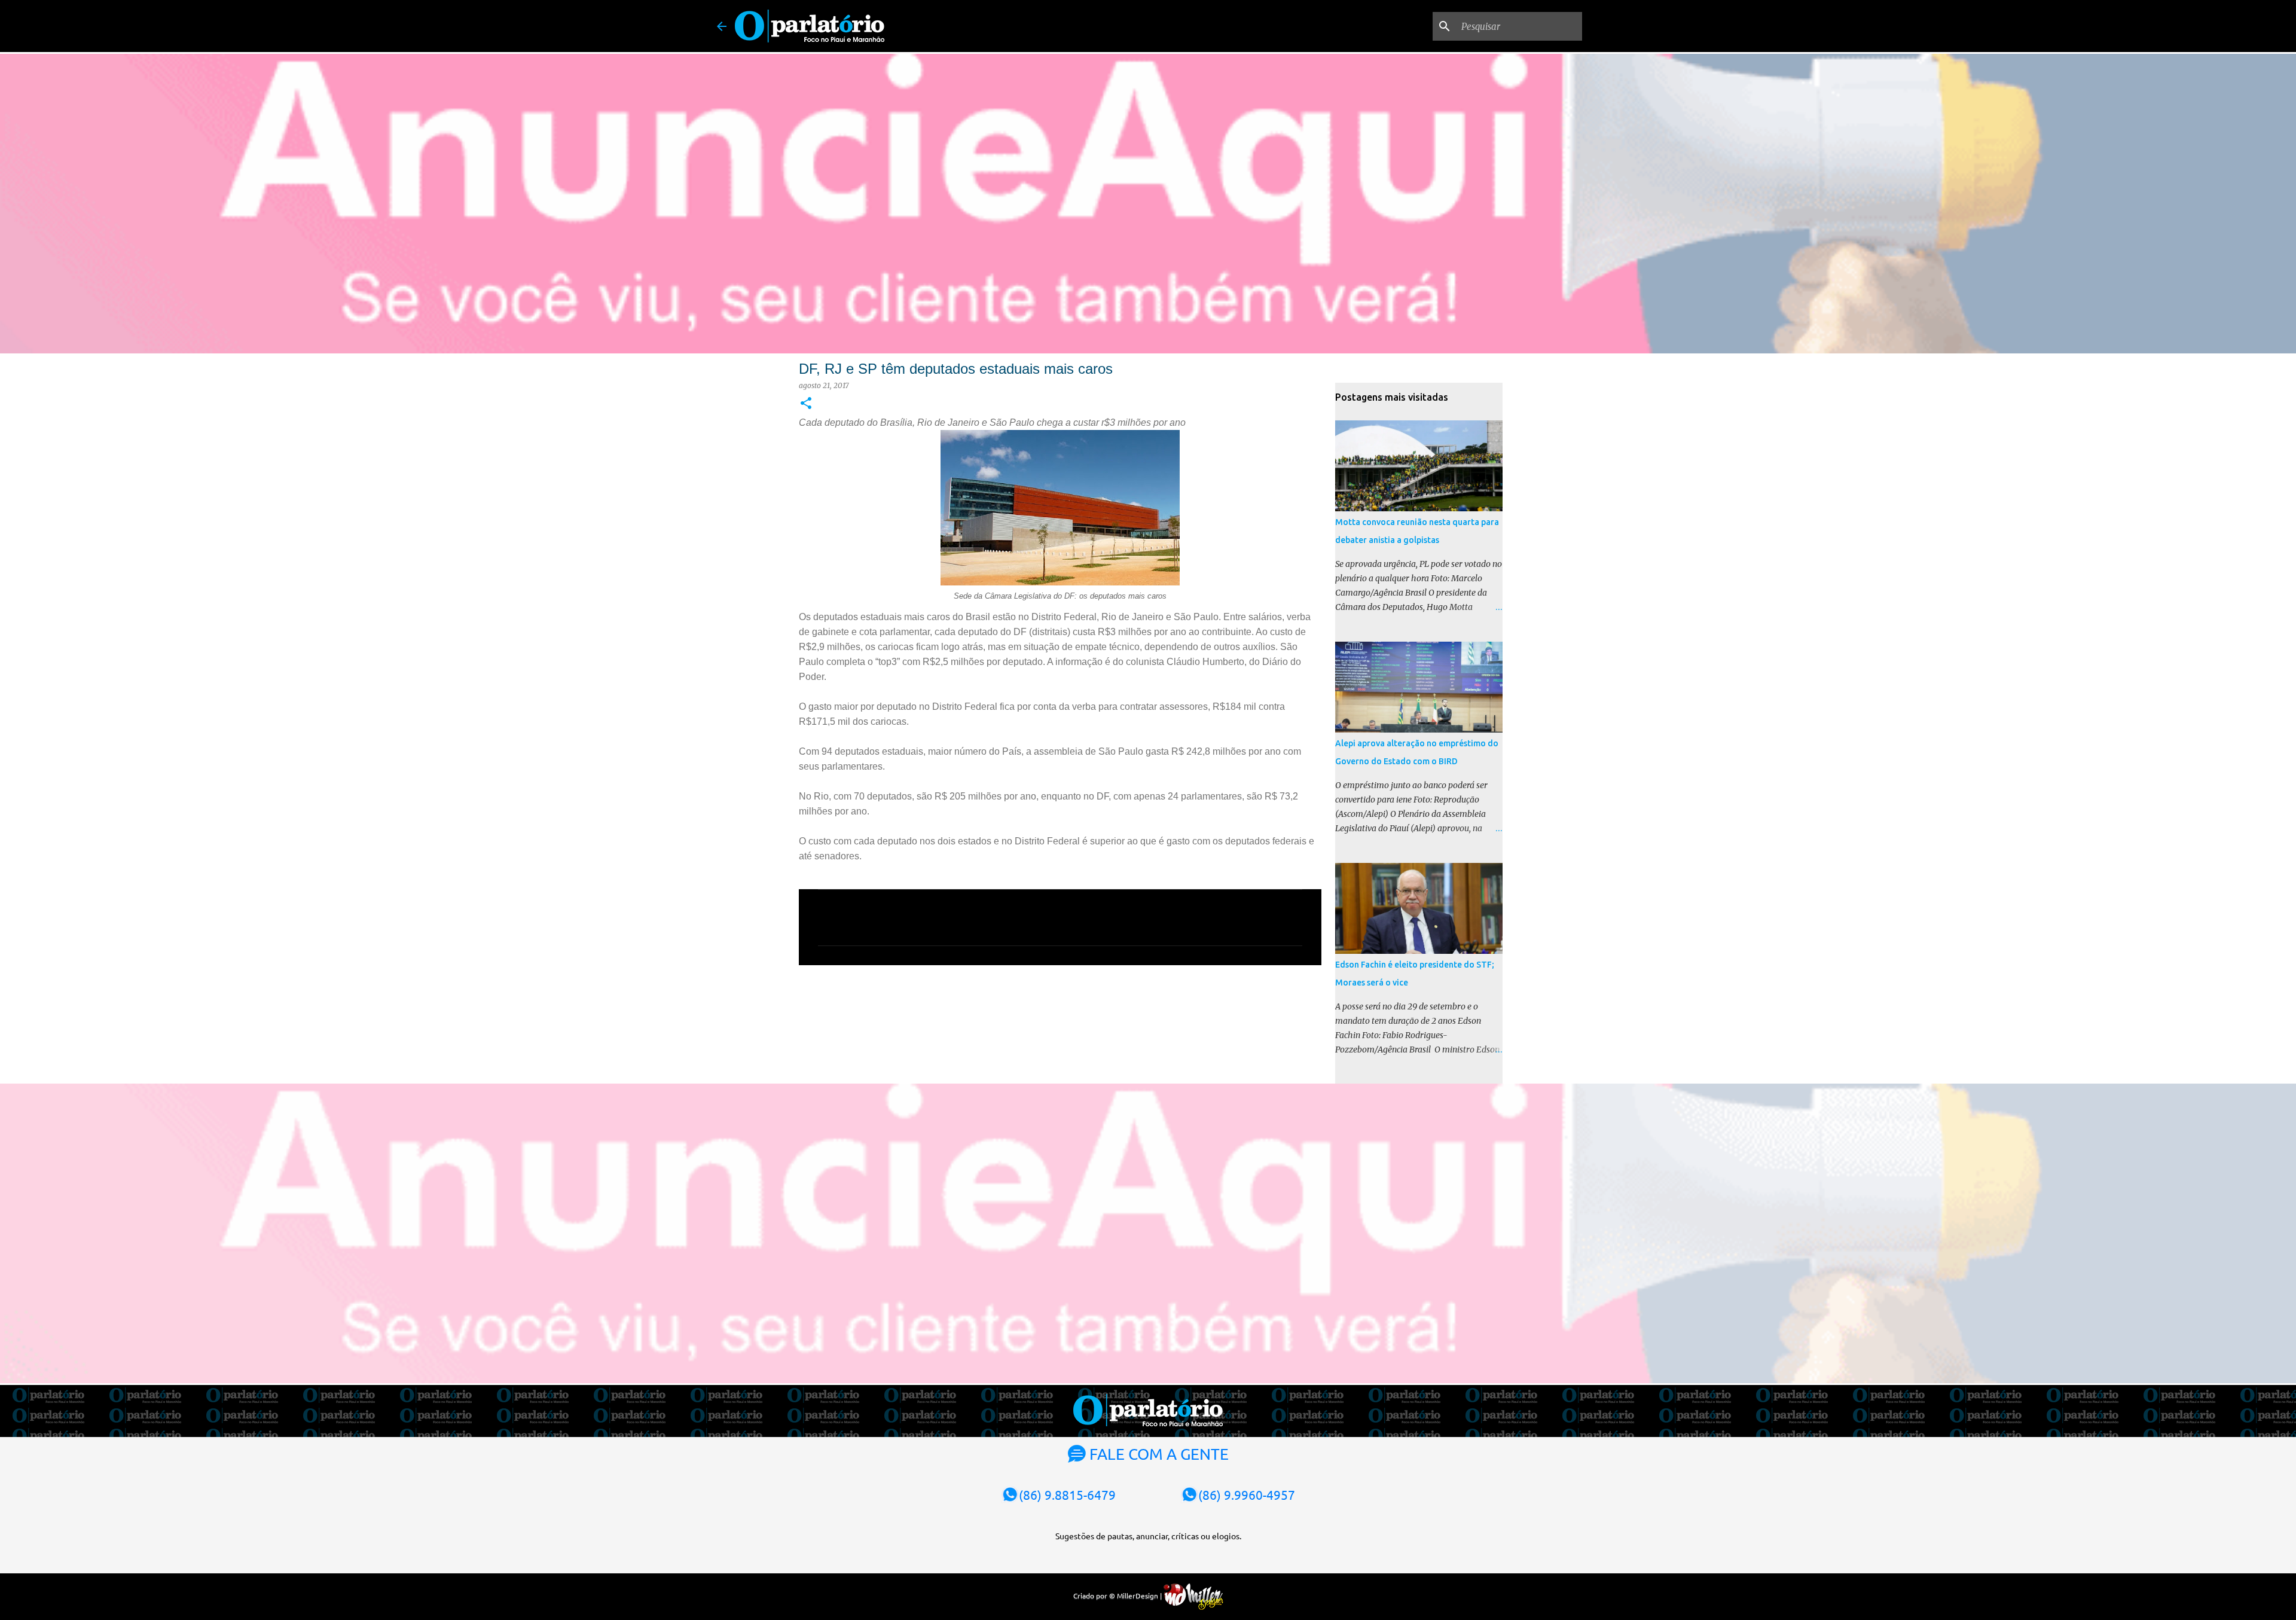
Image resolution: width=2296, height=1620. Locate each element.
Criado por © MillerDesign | (1118, 1595)
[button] (806, 404)
